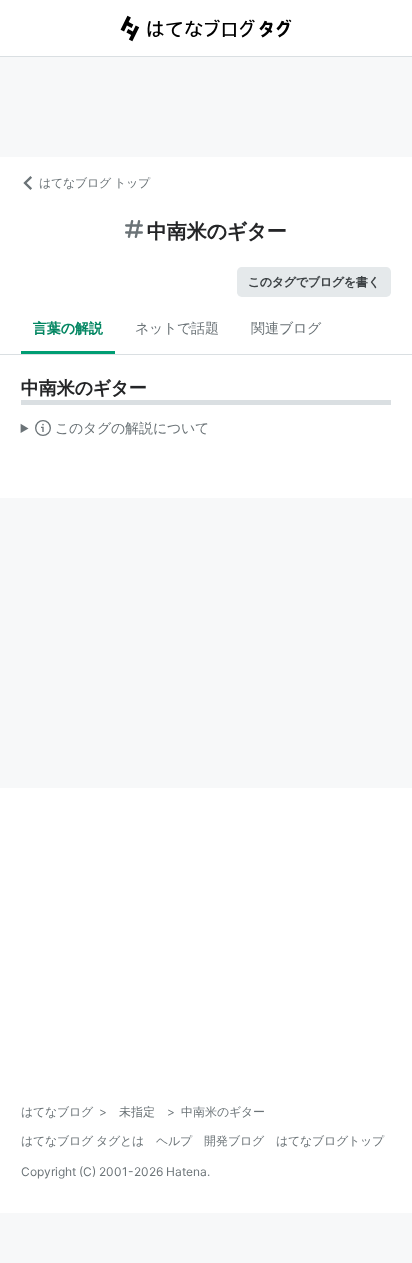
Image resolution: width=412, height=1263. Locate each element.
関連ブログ (286, 327)
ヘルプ (174, 1140)
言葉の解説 (68, 327)
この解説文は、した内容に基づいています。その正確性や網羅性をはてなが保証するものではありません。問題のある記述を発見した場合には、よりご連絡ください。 (115, 432)
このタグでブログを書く (314, 281)
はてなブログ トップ (94, 182)
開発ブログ (234, 1140)
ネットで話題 (177, 327)
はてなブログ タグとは (82, 1140)
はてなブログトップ (330, 1140)
